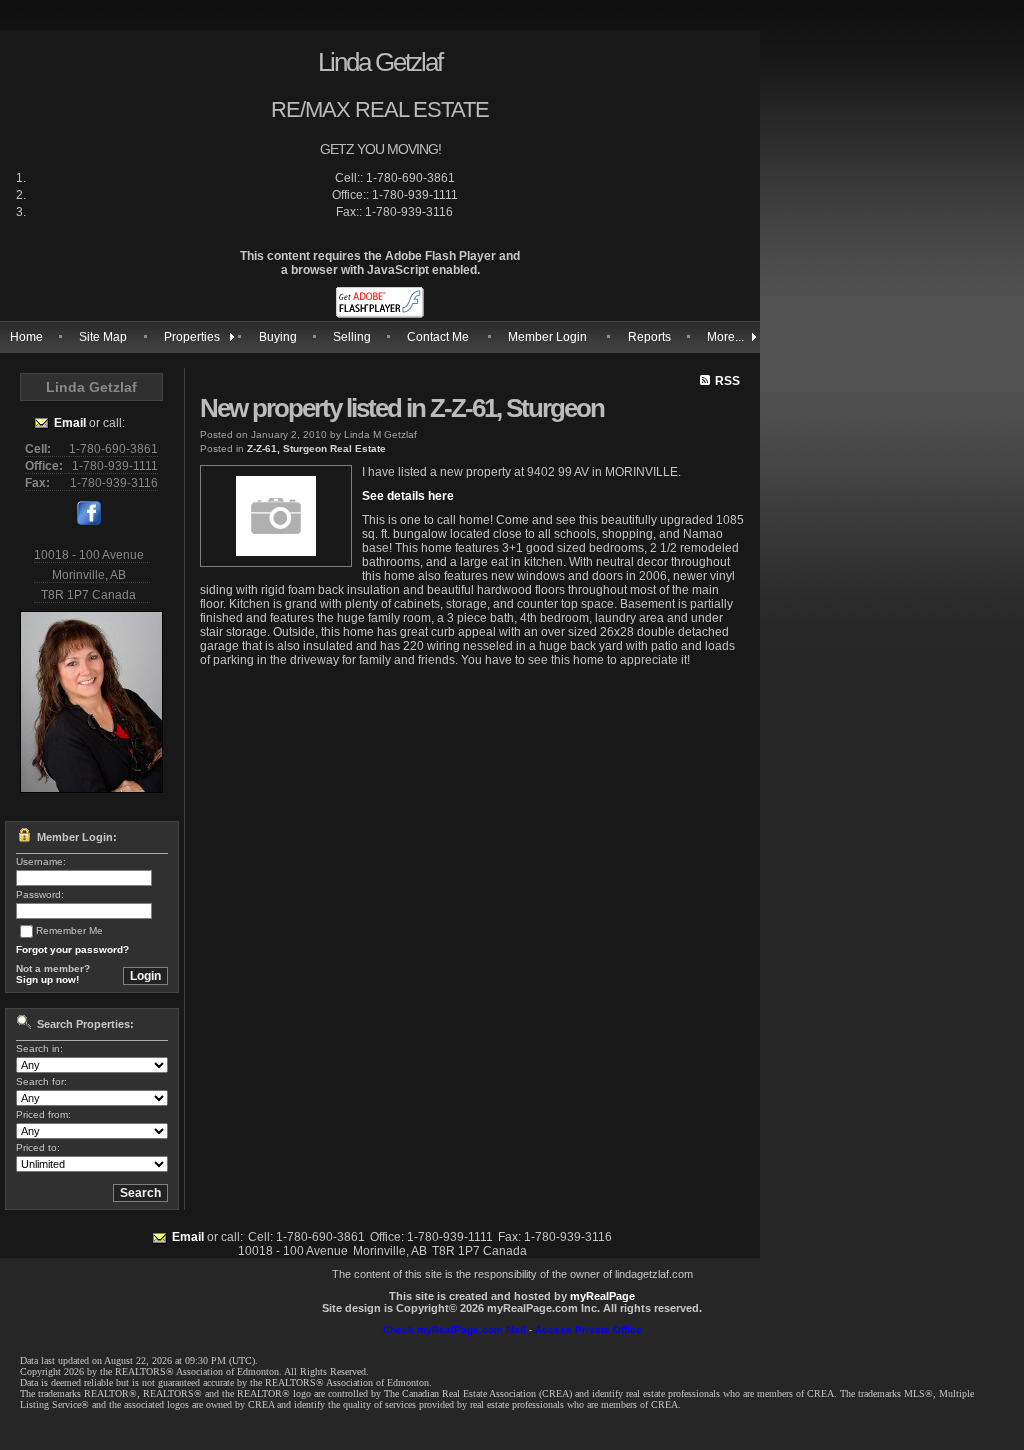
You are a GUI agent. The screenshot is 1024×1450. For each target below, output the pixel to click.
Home (26, 337)
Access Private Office (588, 1329)
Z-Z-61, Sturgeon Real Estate (316, 448)
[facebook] (89, 521)
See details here (408, 496)
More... (725, 337)
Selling (352, 337)
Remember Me (69, 930)
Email (70, 423)
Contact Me (438, 337)
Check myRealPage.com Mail (454, 1329)
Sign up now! (47, 979)
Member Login (547, 337)
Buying (278, 337)
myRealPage (602, 1296)
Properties (192, 337)
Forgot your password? (72, 949)
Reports (649, 337)
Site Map (103, 337)
